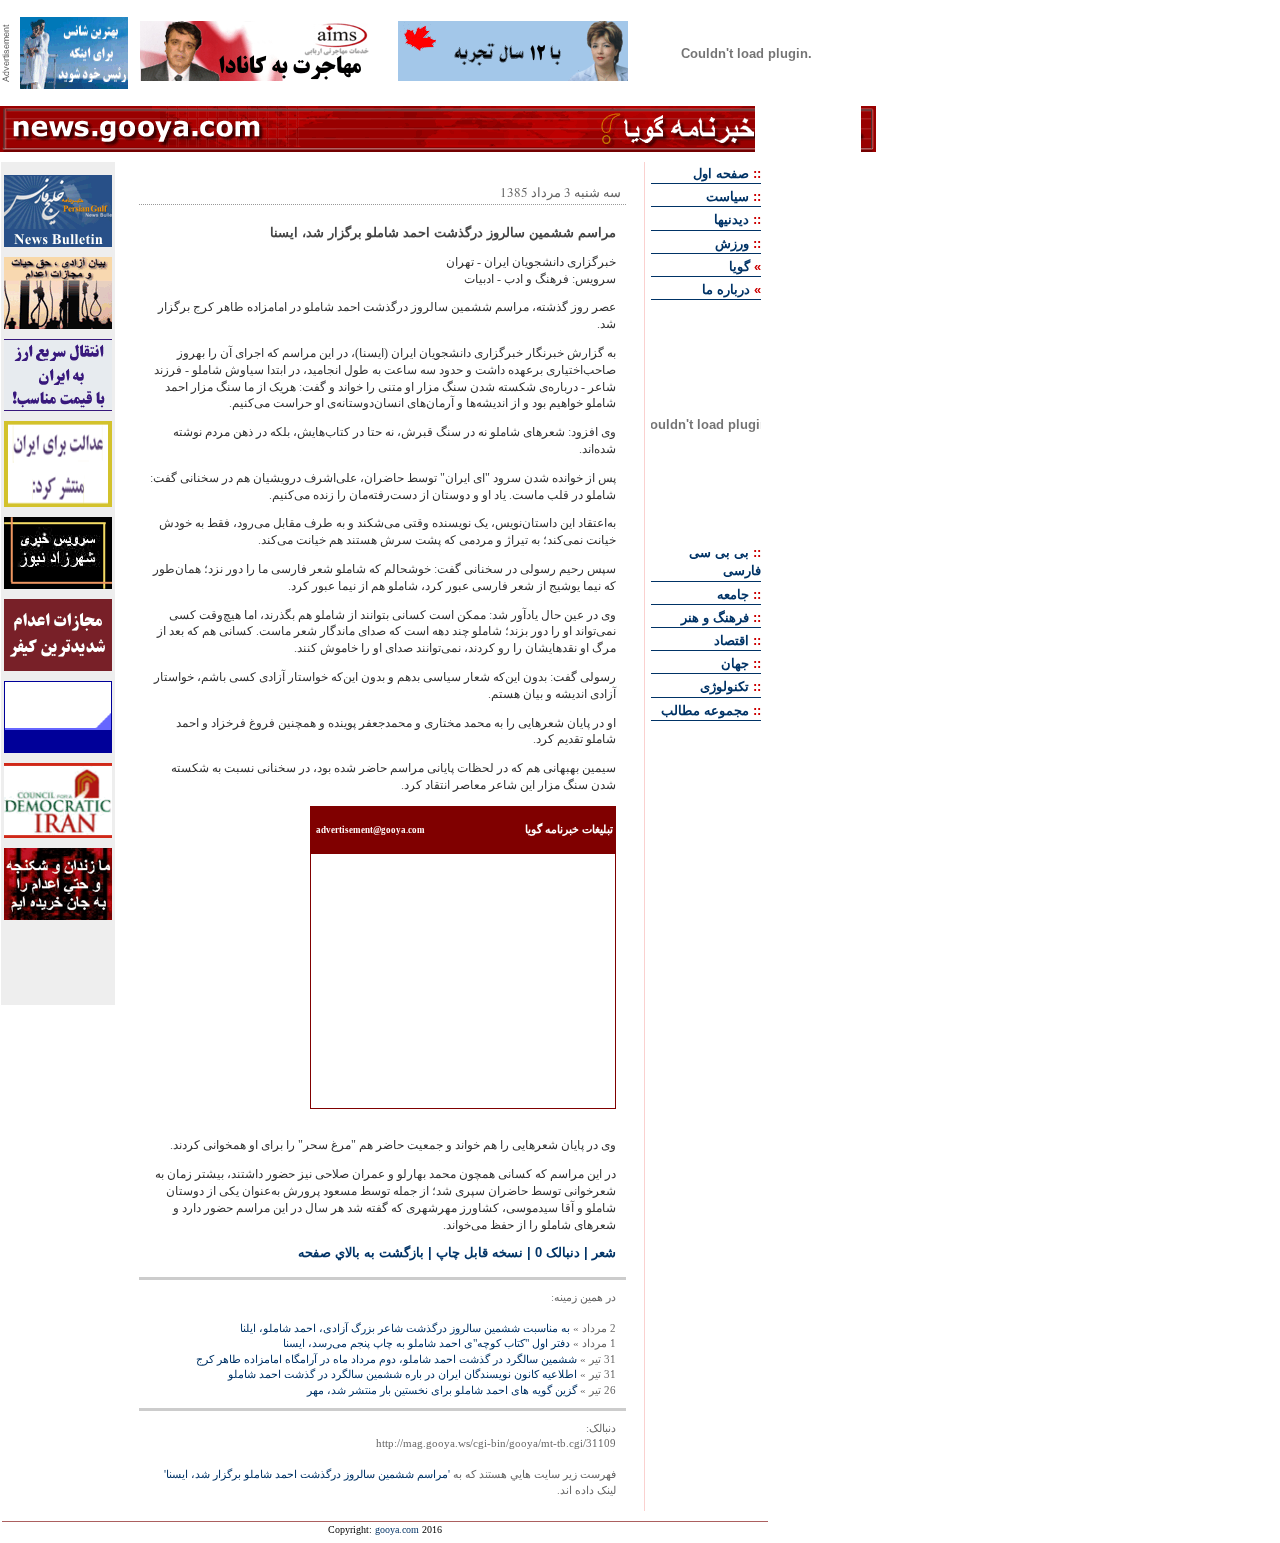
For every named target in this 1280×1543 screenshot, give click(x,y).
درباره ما (726, 289)
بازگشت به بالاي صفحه (361, 1252)
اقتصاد (731, 640)
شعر (604, 1252)
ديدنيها (731, 219)
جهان (735, 663)
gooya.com (397, 1529)
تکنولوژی (724, 686)
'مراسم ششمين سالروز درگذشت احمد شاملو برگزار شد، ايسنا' (307, 1474)
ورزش (732, 243)
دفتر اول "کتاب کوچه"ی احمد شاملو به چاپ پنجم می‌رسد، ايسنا (426, 1343)
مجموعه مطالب (705, 710)
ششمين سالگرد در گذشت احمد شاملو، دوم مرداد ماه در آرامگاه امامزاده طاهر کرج (386, 1359)
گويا (739, 266)
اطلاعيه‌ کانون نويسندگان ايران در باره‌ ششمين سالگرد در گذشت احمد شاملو (402, 1374)
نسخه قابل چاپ (479, 1252)
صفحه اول (721, 173)
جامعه (733, 594)
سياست (727, 196)
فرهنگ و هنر (715, 617)
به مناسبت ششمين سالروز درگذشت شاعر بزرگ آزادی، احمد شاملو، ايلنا (405, 1328)
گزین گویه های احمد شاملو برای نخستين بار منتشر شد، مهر (442, 1390)
